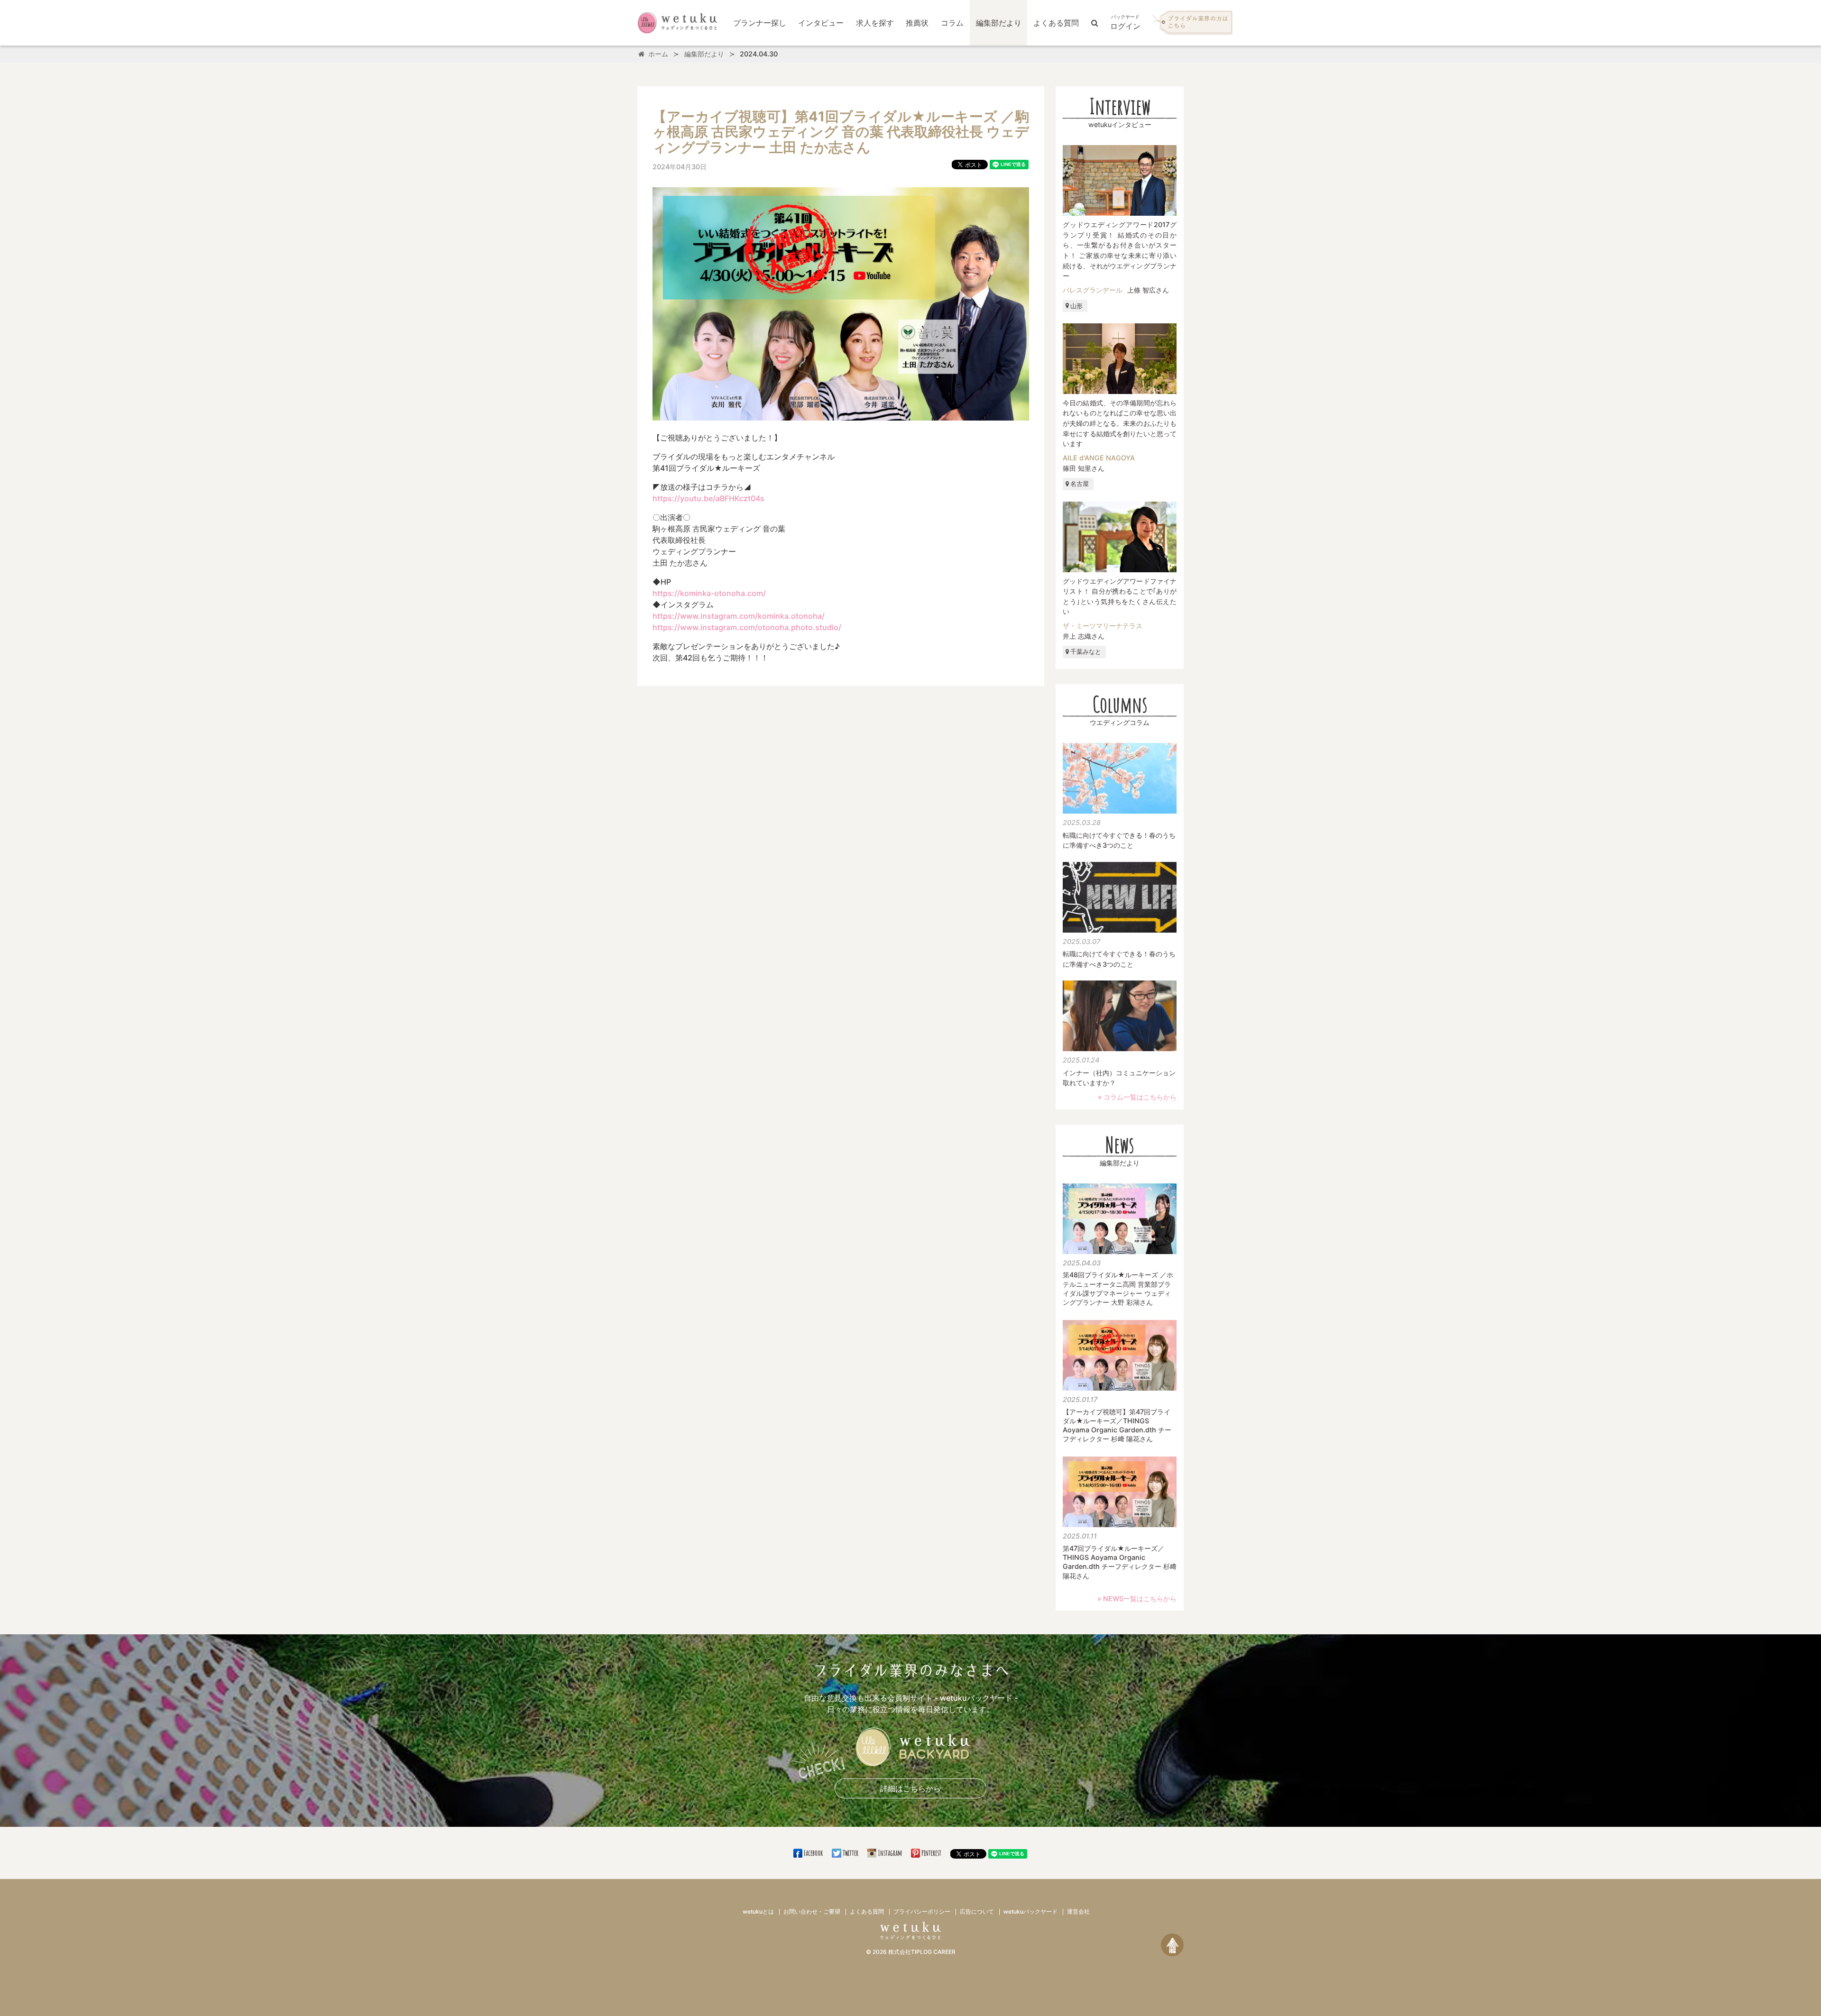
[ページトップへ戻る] (1172, 1945)
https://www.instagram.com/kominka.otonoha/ (739, 616)
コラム (952, 23)
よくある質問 (1056, 23)
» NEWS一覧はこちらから (1137, 1599)
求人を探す (875, 23)
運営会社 (1078, 1911)
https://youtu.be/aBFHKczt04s (708, 498)
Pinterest (931, 1853)
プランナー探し (760, 23)
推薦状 (917, 23)
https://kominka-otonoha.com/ (709, 593)
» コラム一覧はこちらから (1137, 1097)
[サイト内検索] (1095, 23)
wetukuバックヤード (1030, 1911)
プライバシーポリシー (922, 1911)
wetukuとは (758, 1911)
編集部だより (999, 23)
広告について (977, 1911)
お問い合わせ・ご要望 (812, 1911)
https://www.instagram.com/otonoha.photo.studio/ (747, 627)
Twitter (850, 1853)
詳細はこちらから (910, 1788)
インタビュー (821, 23)
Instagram (890, 1853)
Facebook (813, 1853)
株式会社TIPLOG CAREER (922, 1952)
